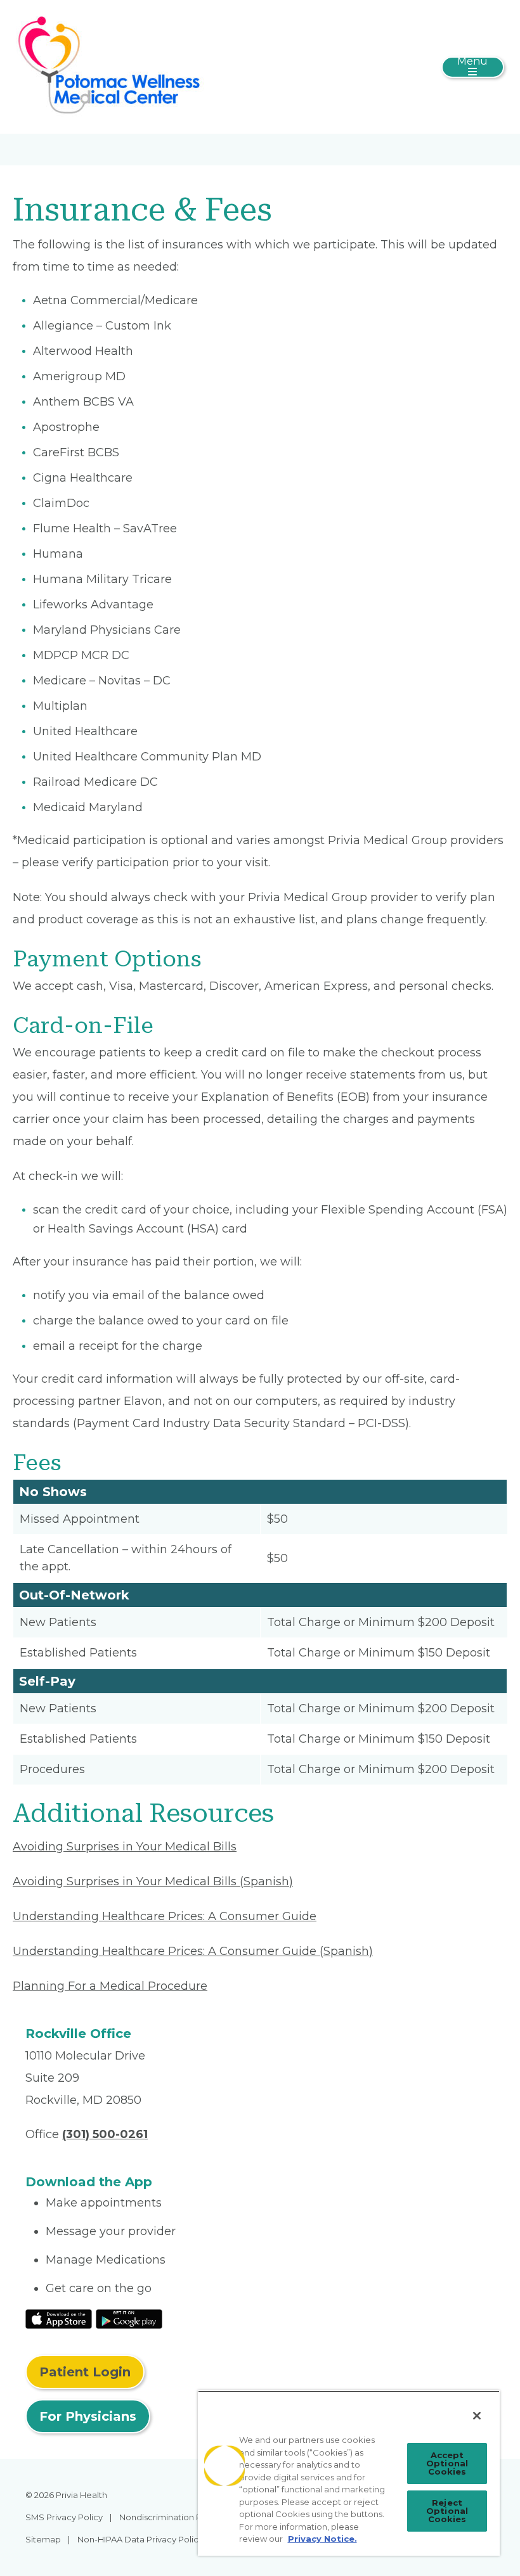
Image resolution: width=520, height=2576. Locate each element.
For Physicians (88, 2416)
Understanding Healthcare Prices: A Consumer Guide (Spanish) (193, 1951)
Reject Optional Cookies (447, 2511)
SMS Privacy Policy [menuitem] (64, 2517)
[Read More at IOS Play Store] (59, 2318)
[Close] (477, 2416)
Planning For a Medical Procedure (110, 1986)
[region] (349, 2473)
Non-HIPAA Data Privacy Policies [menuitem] (144, 2539)
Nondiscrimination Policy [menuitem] (170, 2517)
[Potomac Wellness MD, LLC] (111, 66)
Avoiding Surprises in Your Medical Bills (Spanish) (153, 1881)
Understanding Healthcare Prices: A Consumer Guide (165, 1916)
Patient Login (85, 2372)
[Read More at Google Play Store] (129, 2318)
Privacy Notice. (322, 2539)
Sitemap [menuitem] (43, 2539)
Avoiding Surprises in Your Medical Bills (125, 1847)
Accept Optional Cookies (447, 2463)
